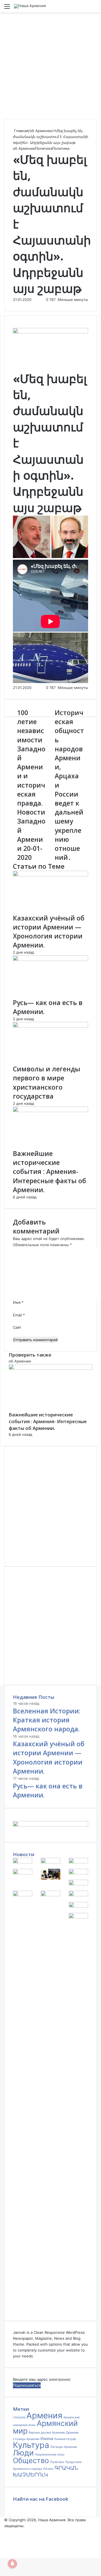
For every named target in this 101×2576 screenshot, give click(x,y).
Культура (31, 2445)
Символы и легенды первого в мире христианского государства (47, 1082)
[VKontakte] (3, 2549)
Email (19, 1315)
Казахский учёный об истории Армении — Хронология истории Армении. (49, 932)
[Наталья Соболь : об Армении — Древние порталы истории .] (50, 1878)
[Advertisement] (50, 66)
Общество (31, 2460)
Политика (44, 148)
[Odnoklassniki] (4, 2549)
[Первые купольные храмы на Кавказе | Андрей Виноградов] (78, 1884)
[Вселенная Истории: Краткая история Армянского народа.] (23, 1862)
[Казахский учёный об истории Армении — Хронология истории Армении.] (50, 875)
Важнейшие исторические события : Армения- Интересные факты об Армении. (50, 1172)
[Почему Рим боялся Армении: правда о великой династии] (50, 1895)
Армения (44, 2415)
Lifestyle (19, 2417)
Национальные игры (50, 2454)
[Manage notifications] (12, 2564)
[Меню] (7, 8)
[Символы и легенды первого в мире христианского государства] (50, 1026)
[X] (2, 2549)
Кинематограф (65, 2439)
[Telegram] (6, 2549)
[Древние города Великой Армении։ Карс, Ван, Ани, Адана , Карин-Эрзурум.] (78, 1895)
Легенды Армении (64, 2447)
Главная (21, 131)
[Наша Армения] (30, 6)
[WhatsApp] (5, 2549)
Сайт (17, 1327)
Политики (61, 148)
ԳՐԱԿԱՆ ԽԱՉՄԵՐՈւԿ (46, 2471)
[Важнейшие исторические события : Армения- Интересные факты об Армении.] (50, 1111)
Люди (23, 2453)
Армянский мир (45, 2427)
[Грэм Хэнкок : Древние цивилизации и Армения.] (23, 1895)
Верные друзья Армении (47, 2433)
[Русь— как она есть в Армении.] (50, 960)
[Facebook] (1, 2549)
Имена (47, 2438)
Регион (48, 2469)
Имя (18, 1302)
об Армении (41, 131)
